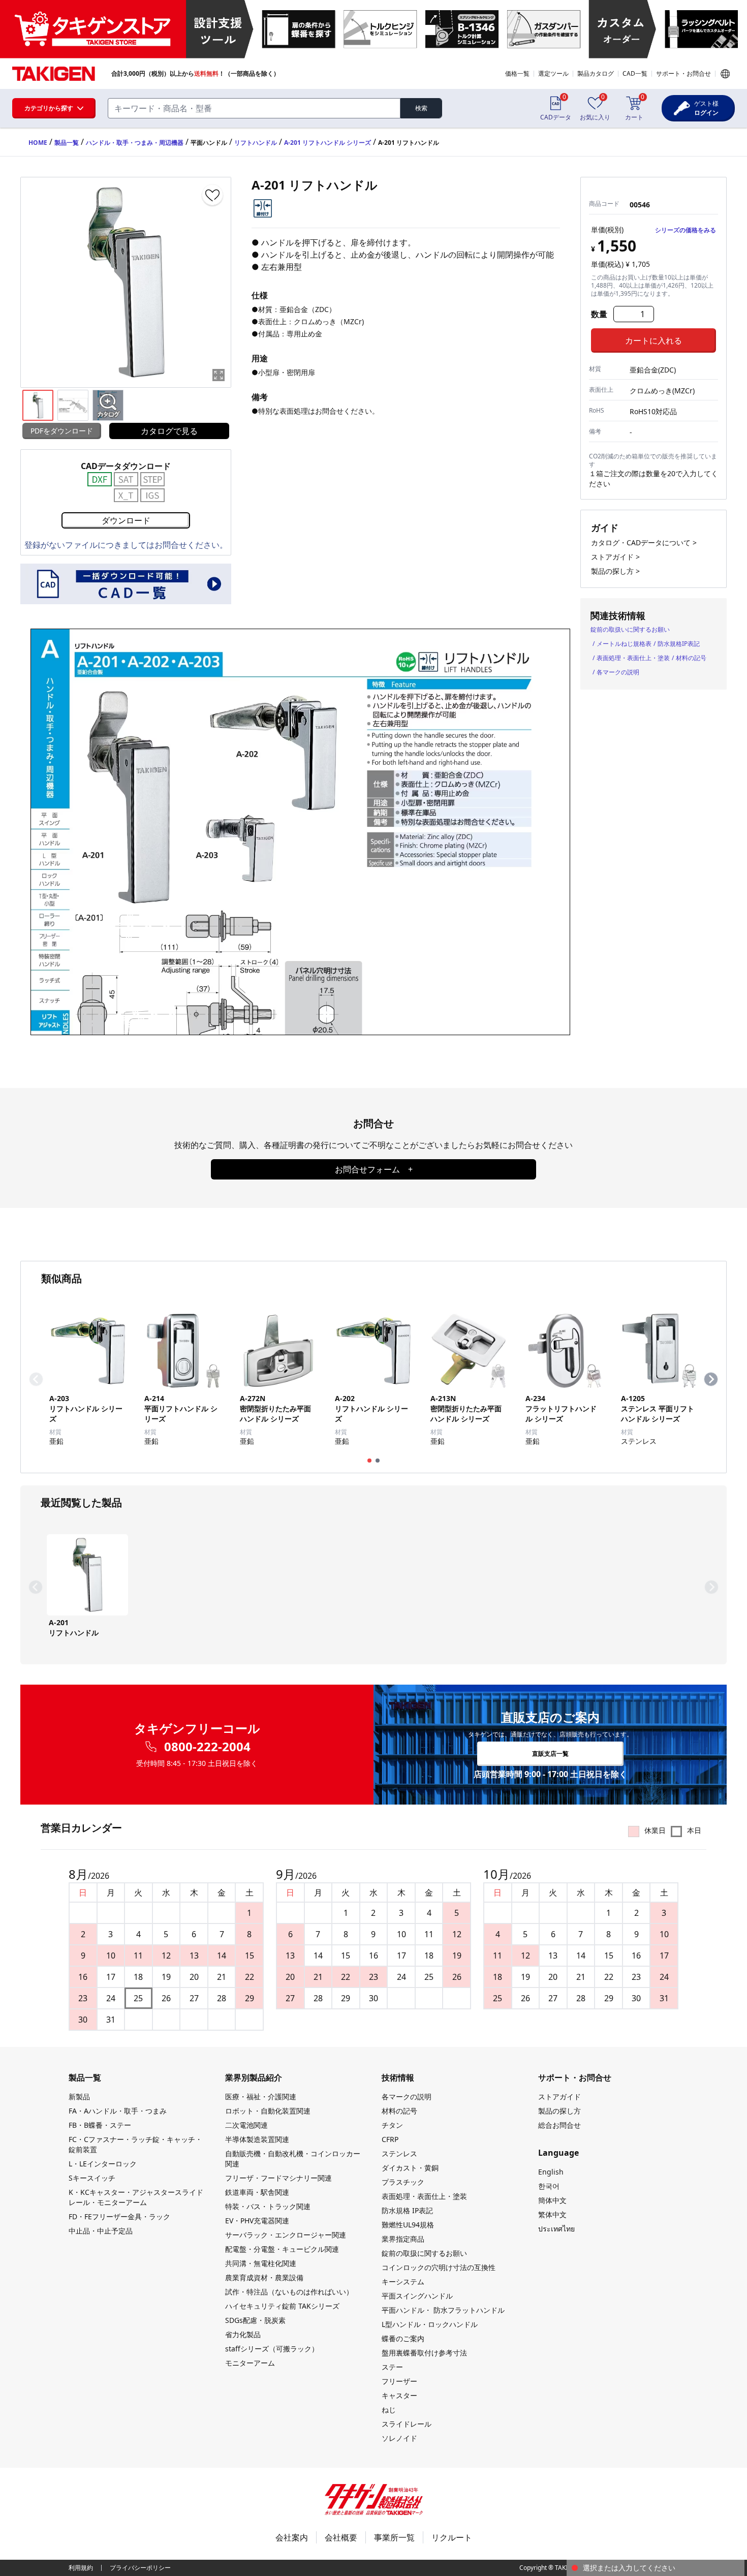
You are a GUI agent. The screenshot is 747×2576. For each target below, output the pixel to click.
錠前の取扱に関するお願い (424, 2253)
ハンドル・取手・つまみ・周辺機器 (135, 143)
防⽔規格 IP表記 (407, 2210)
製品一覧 (67, 143)
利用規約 (81, 2568)
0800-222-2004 (207, 1747)
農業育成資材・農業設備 (264, 2277)
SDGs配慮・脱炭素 (255, 2320)
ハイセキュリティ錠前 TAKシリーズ (282, 2306)
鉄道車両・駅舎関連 (257, 2192)
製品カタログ (596, 73)
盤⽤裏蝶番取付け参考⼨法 (424, 2353)
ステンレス (399, 2153)
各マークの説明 (618, 672)
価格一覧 (517, 73)
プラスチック (403, 2182)
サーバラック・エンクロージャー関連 (286, 2235)
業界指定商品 (403, 2239)
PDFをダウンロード (62, 431)
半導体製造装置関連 (257, 2139)
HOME (38, 143)
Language (725, 74)
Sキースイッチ (92, 2178)
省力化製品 (243, 2334)
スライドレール (407, 2424)
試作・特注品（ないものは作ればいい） (289, 2292)
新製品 (79, 2097)
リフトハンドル (256, 143)
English (551, 2172)
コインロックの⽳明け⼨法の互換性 (439, 2267)
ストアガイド (559, 2097)
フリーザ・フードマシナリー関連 (278, 2178)
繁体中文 (552, 2214)
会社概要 (341, 2537)
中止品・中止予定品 (101, 2231)
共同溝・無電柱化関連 (261, 2263)
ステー (392, 2367)
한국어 (549, 2186)
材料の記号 (691, 658)
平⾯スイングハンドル (417, 2296)
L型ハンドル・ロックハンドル (430, 2324)
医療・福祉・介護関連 (261, 2097)
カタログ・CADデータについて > (644, 542)
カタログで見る (169, 431)
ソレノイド (399, 2438)
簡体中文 (552, 2200)
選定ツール (553, 73)
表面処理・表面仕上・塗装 (633, 658)
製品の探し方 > (615, 571)
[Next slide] (711, 1379)
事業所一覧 (394, 2537)
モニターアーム (250, 2363)
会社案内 (292, 2537)
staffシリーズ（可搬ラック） (272, 2349)
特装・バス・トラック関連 (268, 2206)
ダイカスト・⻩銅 (410, 2168)
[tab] (369, 1461)
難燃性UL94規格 (408, 2225)
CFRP (390, 2139)
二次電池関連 (246, 2125)
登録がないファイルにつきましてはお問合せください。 (126, 545)
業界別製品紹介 (254, 2077)
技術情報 (398, 2077)
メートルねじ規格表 (624, 644)
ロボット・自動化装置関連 (268, 2111)
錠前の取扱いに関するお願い (630, 629)
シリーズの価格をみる (686, 230)
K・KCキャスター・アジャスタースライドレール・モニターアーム (136, 2197)
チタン (392, 2125)
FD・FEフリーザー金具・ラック (119, 2216)
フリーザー (399, 2381)
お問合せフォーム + (374, 1169)
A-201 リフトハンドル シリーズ (328, 143)
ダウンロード (126, 520)
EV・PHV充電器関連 (257, 2221)
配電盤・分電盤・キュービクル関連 (282, 2249)
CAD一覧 (635, 73)
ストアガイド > (615, 557)
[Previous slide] (36, 1379)
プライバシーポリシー (140, 2568)
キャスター (399, 2395)
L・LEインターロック (103, 2164)
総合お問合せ (559, 2125)
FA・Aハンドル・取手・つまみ (118, 2111)
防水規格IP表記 (679, 644)
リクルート (452, 2537)
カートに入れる (653, 340)
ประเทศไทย (556, 2229)
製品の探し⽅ (559, 2111)
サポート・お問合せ (683, 73)
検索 (421, 108)
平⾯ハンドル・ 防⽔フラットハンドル (443, 2310)
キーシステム (403, 2282)
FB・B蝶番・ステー (100, 2125)
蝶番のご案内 (403, 2338)
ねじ (389, 2410)
